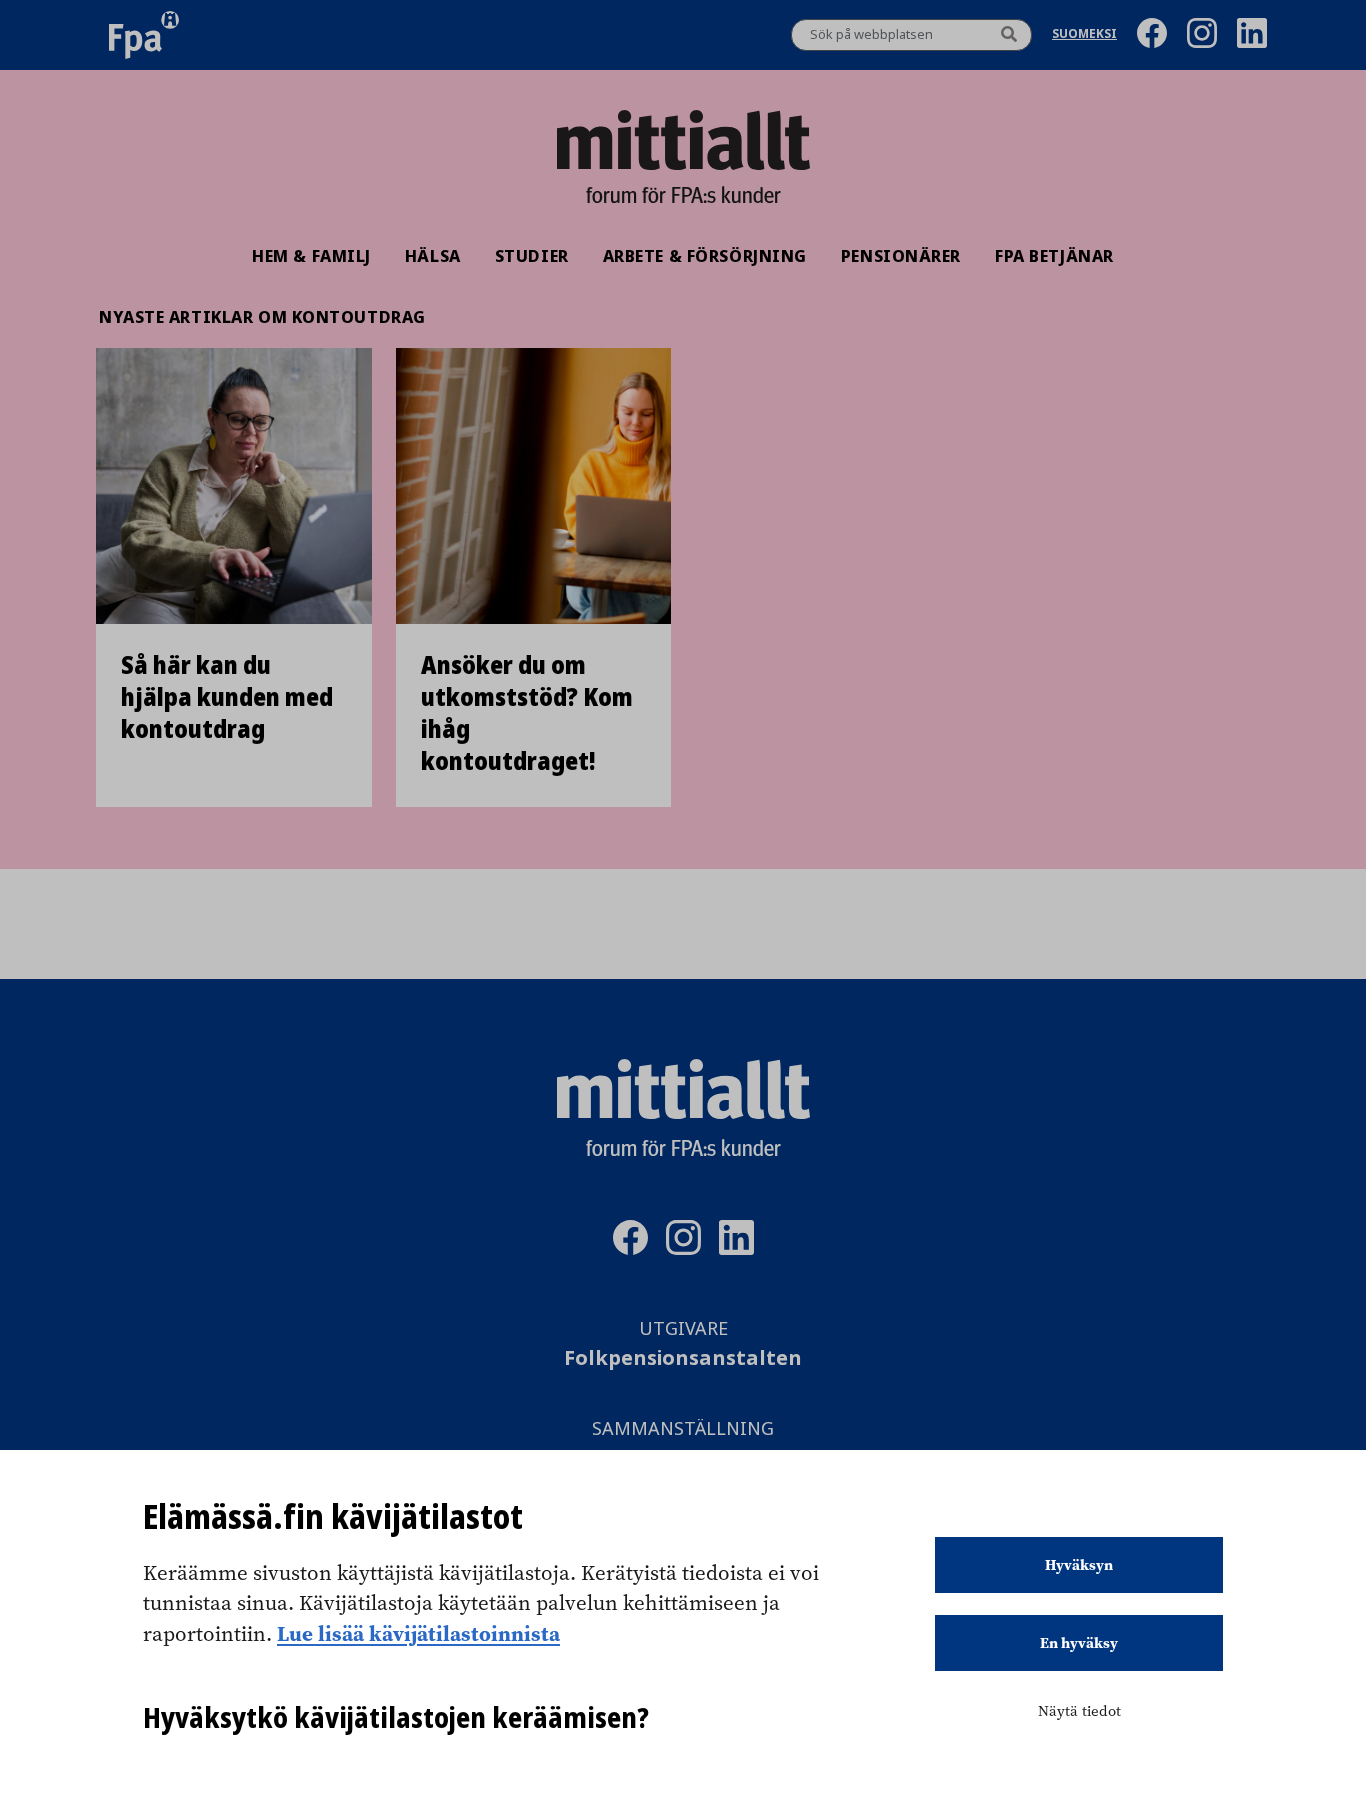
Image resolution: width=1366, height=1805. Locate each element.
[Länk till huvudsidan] (683, 140)
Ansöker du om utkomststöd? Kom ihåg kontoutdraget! (527, 713)
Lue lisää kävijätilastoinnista (418, 1633)
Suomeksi (1084, 35)
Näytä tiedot (1079, 1711)
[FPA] (144, 35)
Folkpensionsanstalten (683, 1358)
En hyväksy (1079, 1643)
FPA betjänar (1054, 256)
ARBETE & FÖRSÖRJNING (705, 256)
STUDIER (532, 256)
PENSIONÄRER (901, 256)
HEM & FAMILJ (311, 256)
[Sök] (1009, 35)
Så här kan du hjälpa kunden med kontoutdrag (227, 697)
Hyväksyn (1079, 1565)
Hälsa (433, 256)
